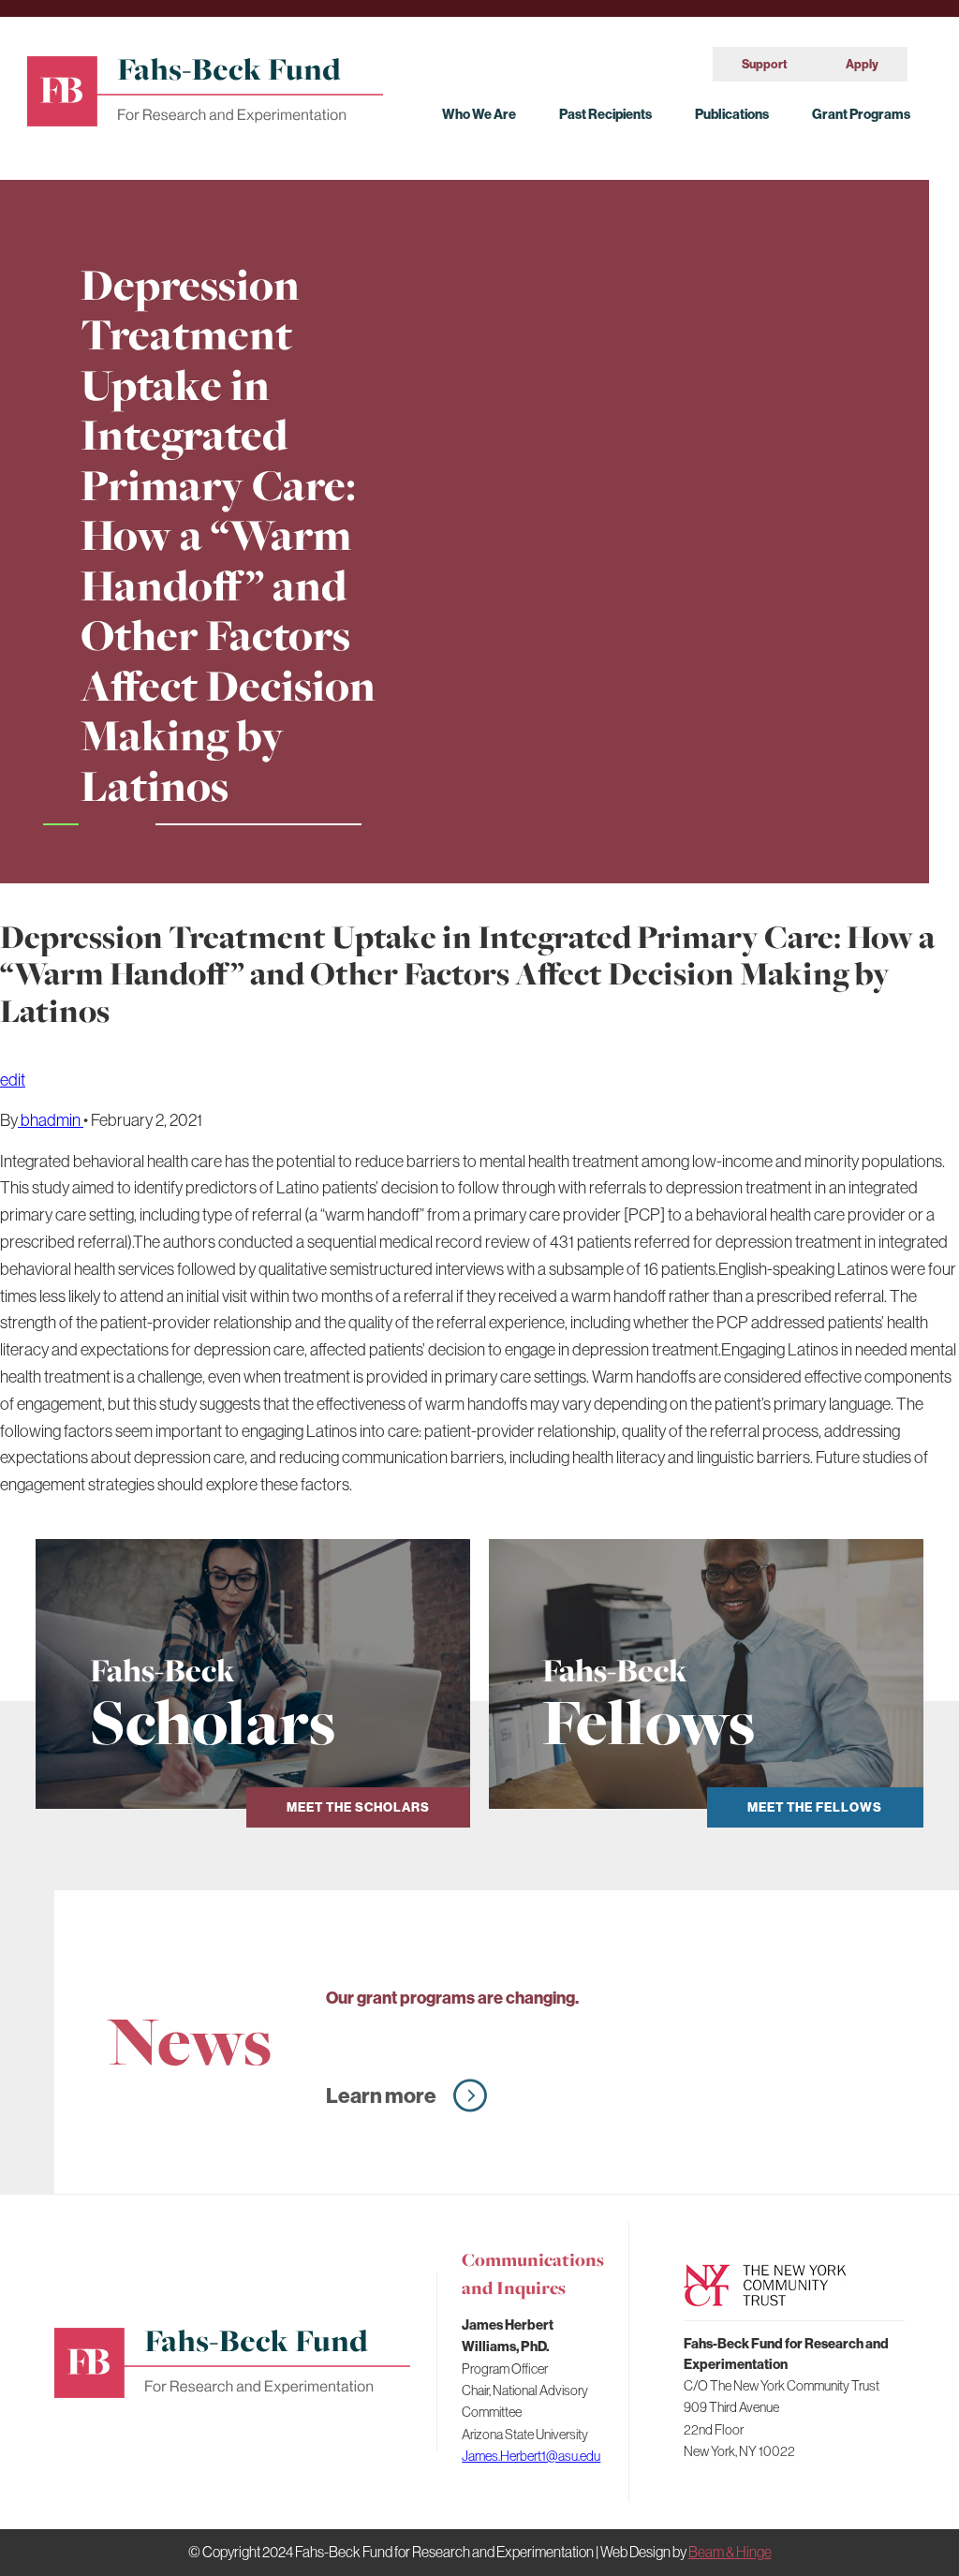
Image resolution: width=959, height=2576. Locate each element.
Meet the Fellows (815, 1807)
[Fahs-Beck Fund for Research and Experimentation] (205, 88)
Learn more (381, 2095)
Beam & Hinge (730, 2552)
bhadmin (51, 1120)
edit (13, 1080)
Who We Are (479, 114)
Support (765, 64)
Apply (862, 64)
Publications (732, 114)
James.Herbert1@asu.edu (531, 2456)
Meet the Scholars (358, 1807)
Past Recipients (605, 114)
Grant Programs (861, 114)
